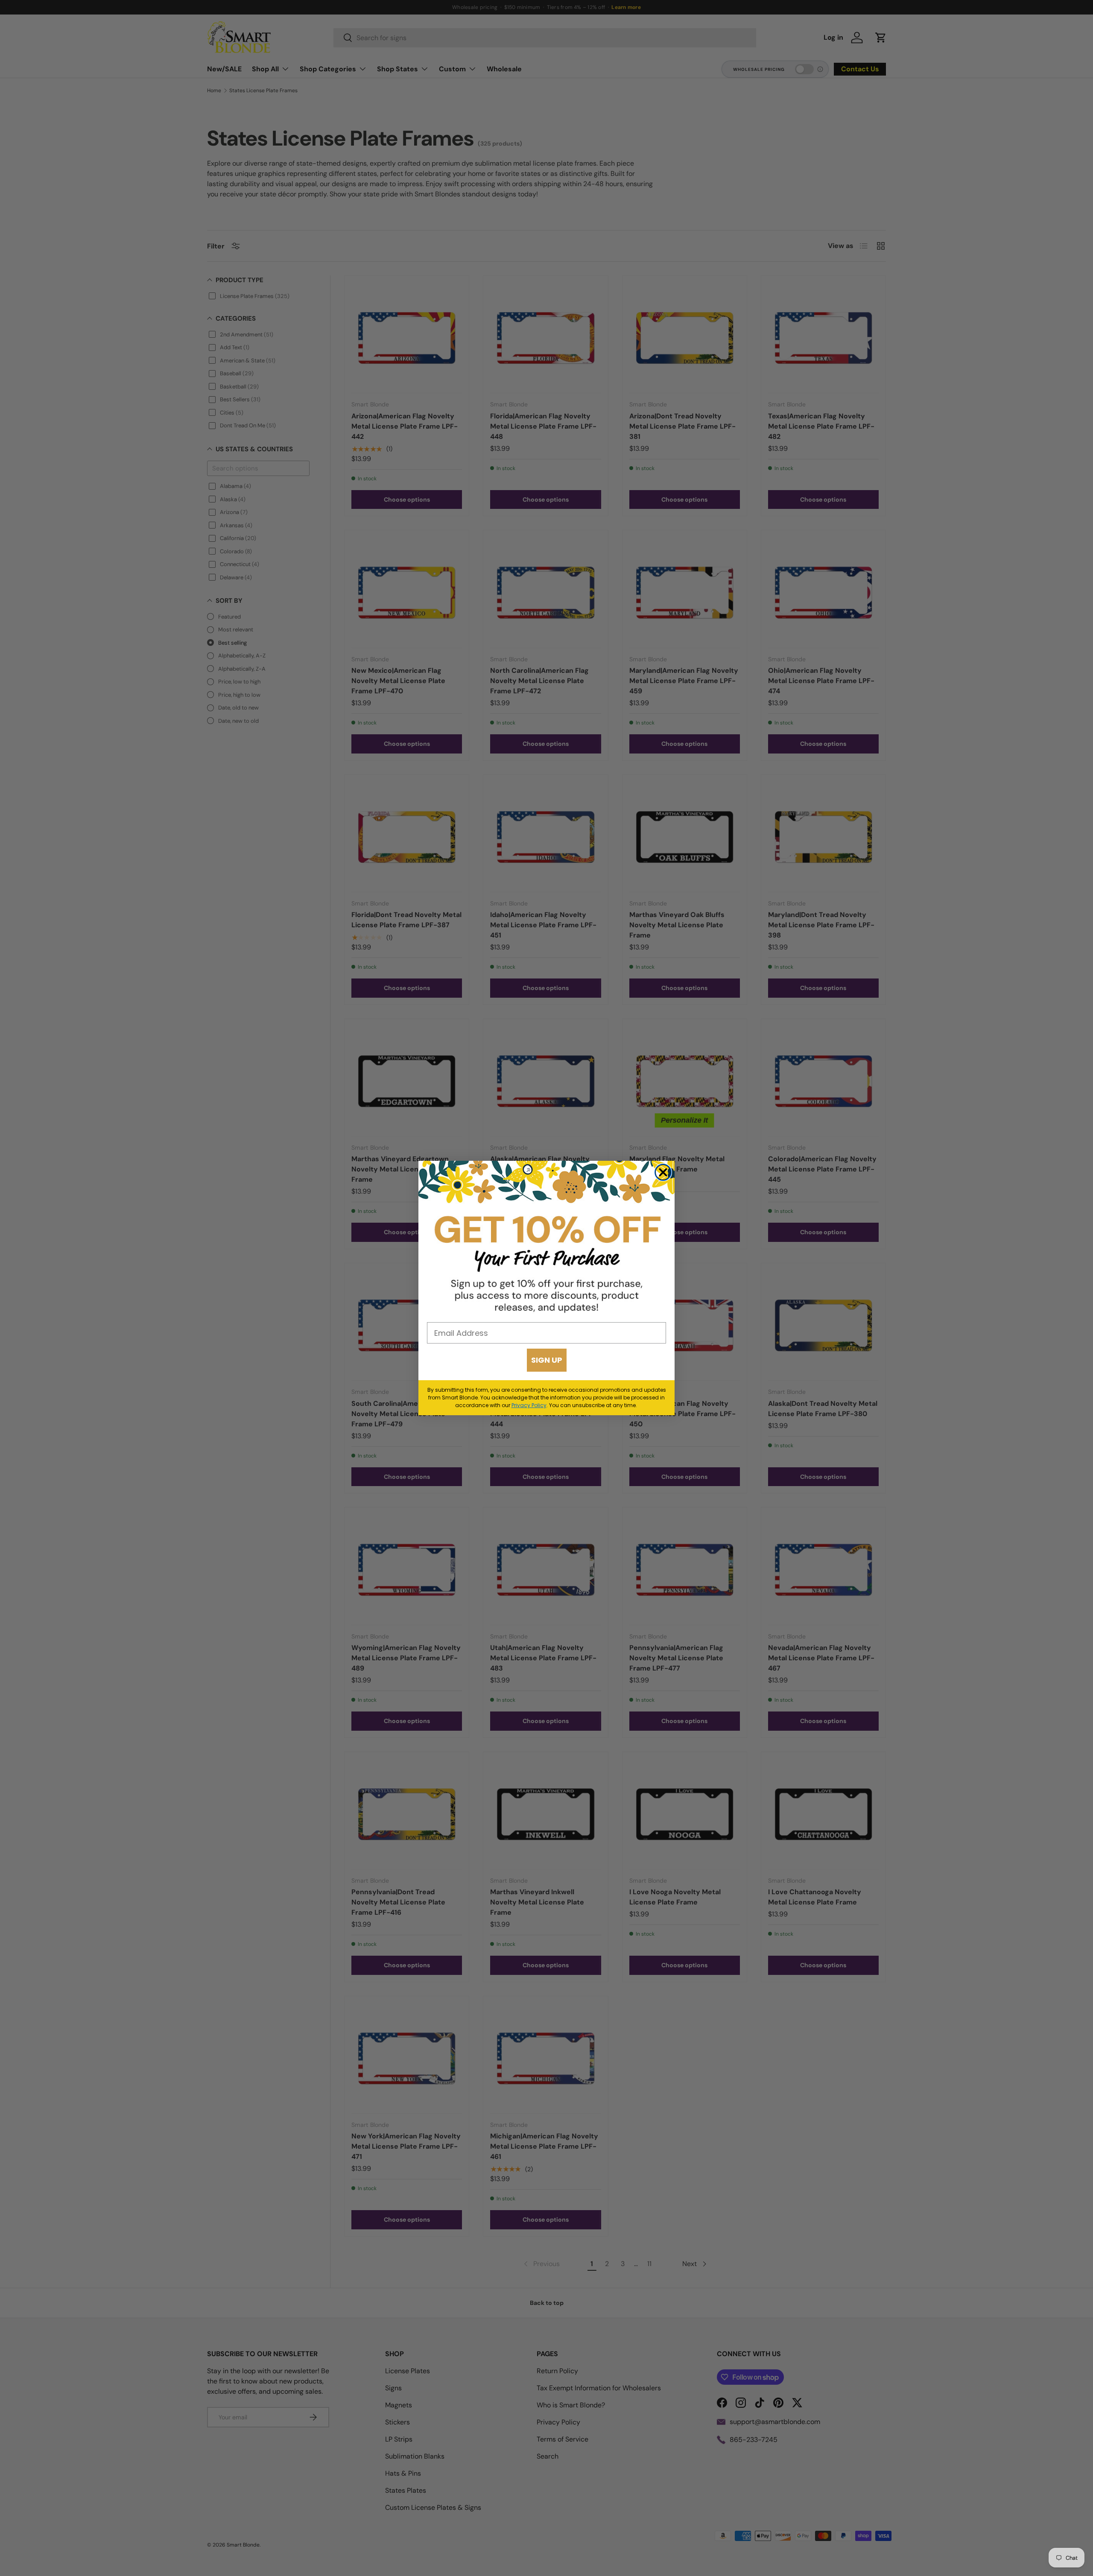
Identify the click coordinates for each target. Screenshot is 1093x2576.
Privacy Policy (529, 1405)
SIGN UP (547, 1360)
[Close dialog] (663, 1172)
